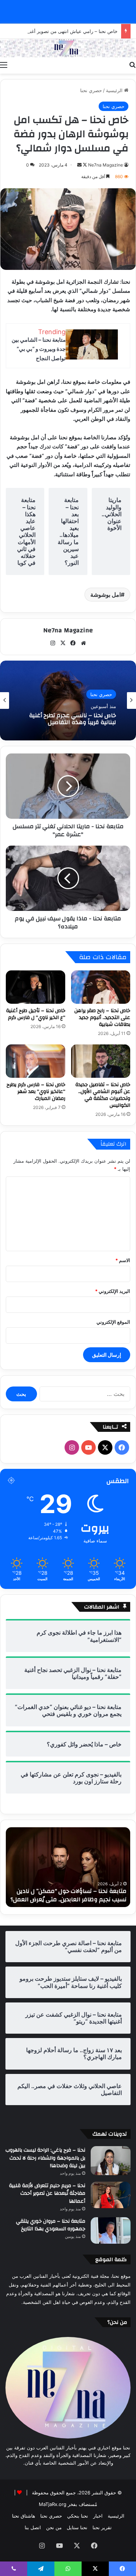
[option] (68, 701)
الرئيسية (115, 90)
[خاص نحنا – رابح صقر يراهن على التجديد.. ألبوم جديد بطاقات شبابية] (101, 987)
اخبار (98, 2516)
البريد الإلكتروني (113, 1291)
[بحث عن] (132, 65)
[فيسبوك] (73, 643)
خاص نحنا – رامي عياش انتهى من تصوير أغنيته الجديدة (63, 31)
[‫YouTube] (88, 1447)
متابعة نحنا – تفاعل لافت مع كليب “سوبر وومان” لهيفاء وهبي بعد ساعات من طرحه (73, 1895)
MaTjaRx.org (53, 2504)
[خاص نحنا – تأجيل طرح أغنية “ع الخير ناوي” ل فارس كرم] (36, 987)
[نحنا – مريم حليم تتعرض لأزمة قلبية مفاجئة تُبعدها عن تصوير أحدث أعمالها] (111, 2195)
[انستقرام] (53, 643)
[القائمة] (4, 65)
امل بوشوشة (106, 595)
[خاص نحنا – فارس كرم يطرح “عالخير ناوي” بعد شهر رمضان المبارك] (36, 1061)
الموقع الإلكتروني (113, 1322)
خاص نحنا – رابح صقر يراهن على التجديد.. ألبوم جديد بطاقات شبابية (102, 1018)
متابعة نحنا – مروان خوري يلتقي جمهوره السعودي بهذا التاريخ (51, 2225)
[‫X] (63, 643)
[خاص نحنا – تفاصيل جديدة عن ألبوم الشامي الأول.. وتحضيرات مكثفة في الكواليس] (101, 1061)
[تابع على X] (84, 165)
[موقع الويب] (83, 643)
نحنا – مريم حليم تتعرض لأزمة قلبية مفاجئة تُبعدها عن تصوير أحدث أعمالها (47, 2193)
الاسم (123, 1260)
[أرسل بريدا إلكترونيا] (79, 165)
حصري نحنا (91, 90)
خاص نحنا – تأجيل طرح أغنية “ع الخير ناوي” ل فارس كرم (36, 1014)
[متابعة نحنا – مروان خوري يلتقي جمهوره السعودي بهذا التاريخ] (111, 2230)
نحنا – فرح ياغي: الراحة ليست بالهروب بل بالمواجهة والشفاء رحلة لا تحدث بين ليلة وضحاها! (45, 2158)
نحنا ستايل (77, 2527)
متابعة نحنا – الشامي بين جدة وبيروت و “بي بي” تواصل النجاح (39, 349)
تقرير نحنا (102, 2527)
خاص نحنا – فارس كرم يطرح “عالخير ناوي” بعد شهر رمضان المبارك (36, 1092)
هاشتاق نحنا (24, 2516)
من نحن (54, 2527)
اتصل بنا (33, 2527)
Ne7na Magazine (106, 165)
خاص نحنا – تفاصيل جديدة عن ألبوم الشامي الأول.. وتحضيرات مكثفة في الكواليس (103, 1095)
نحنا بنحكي (78, 2516)
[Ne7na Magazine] (68, 48)
